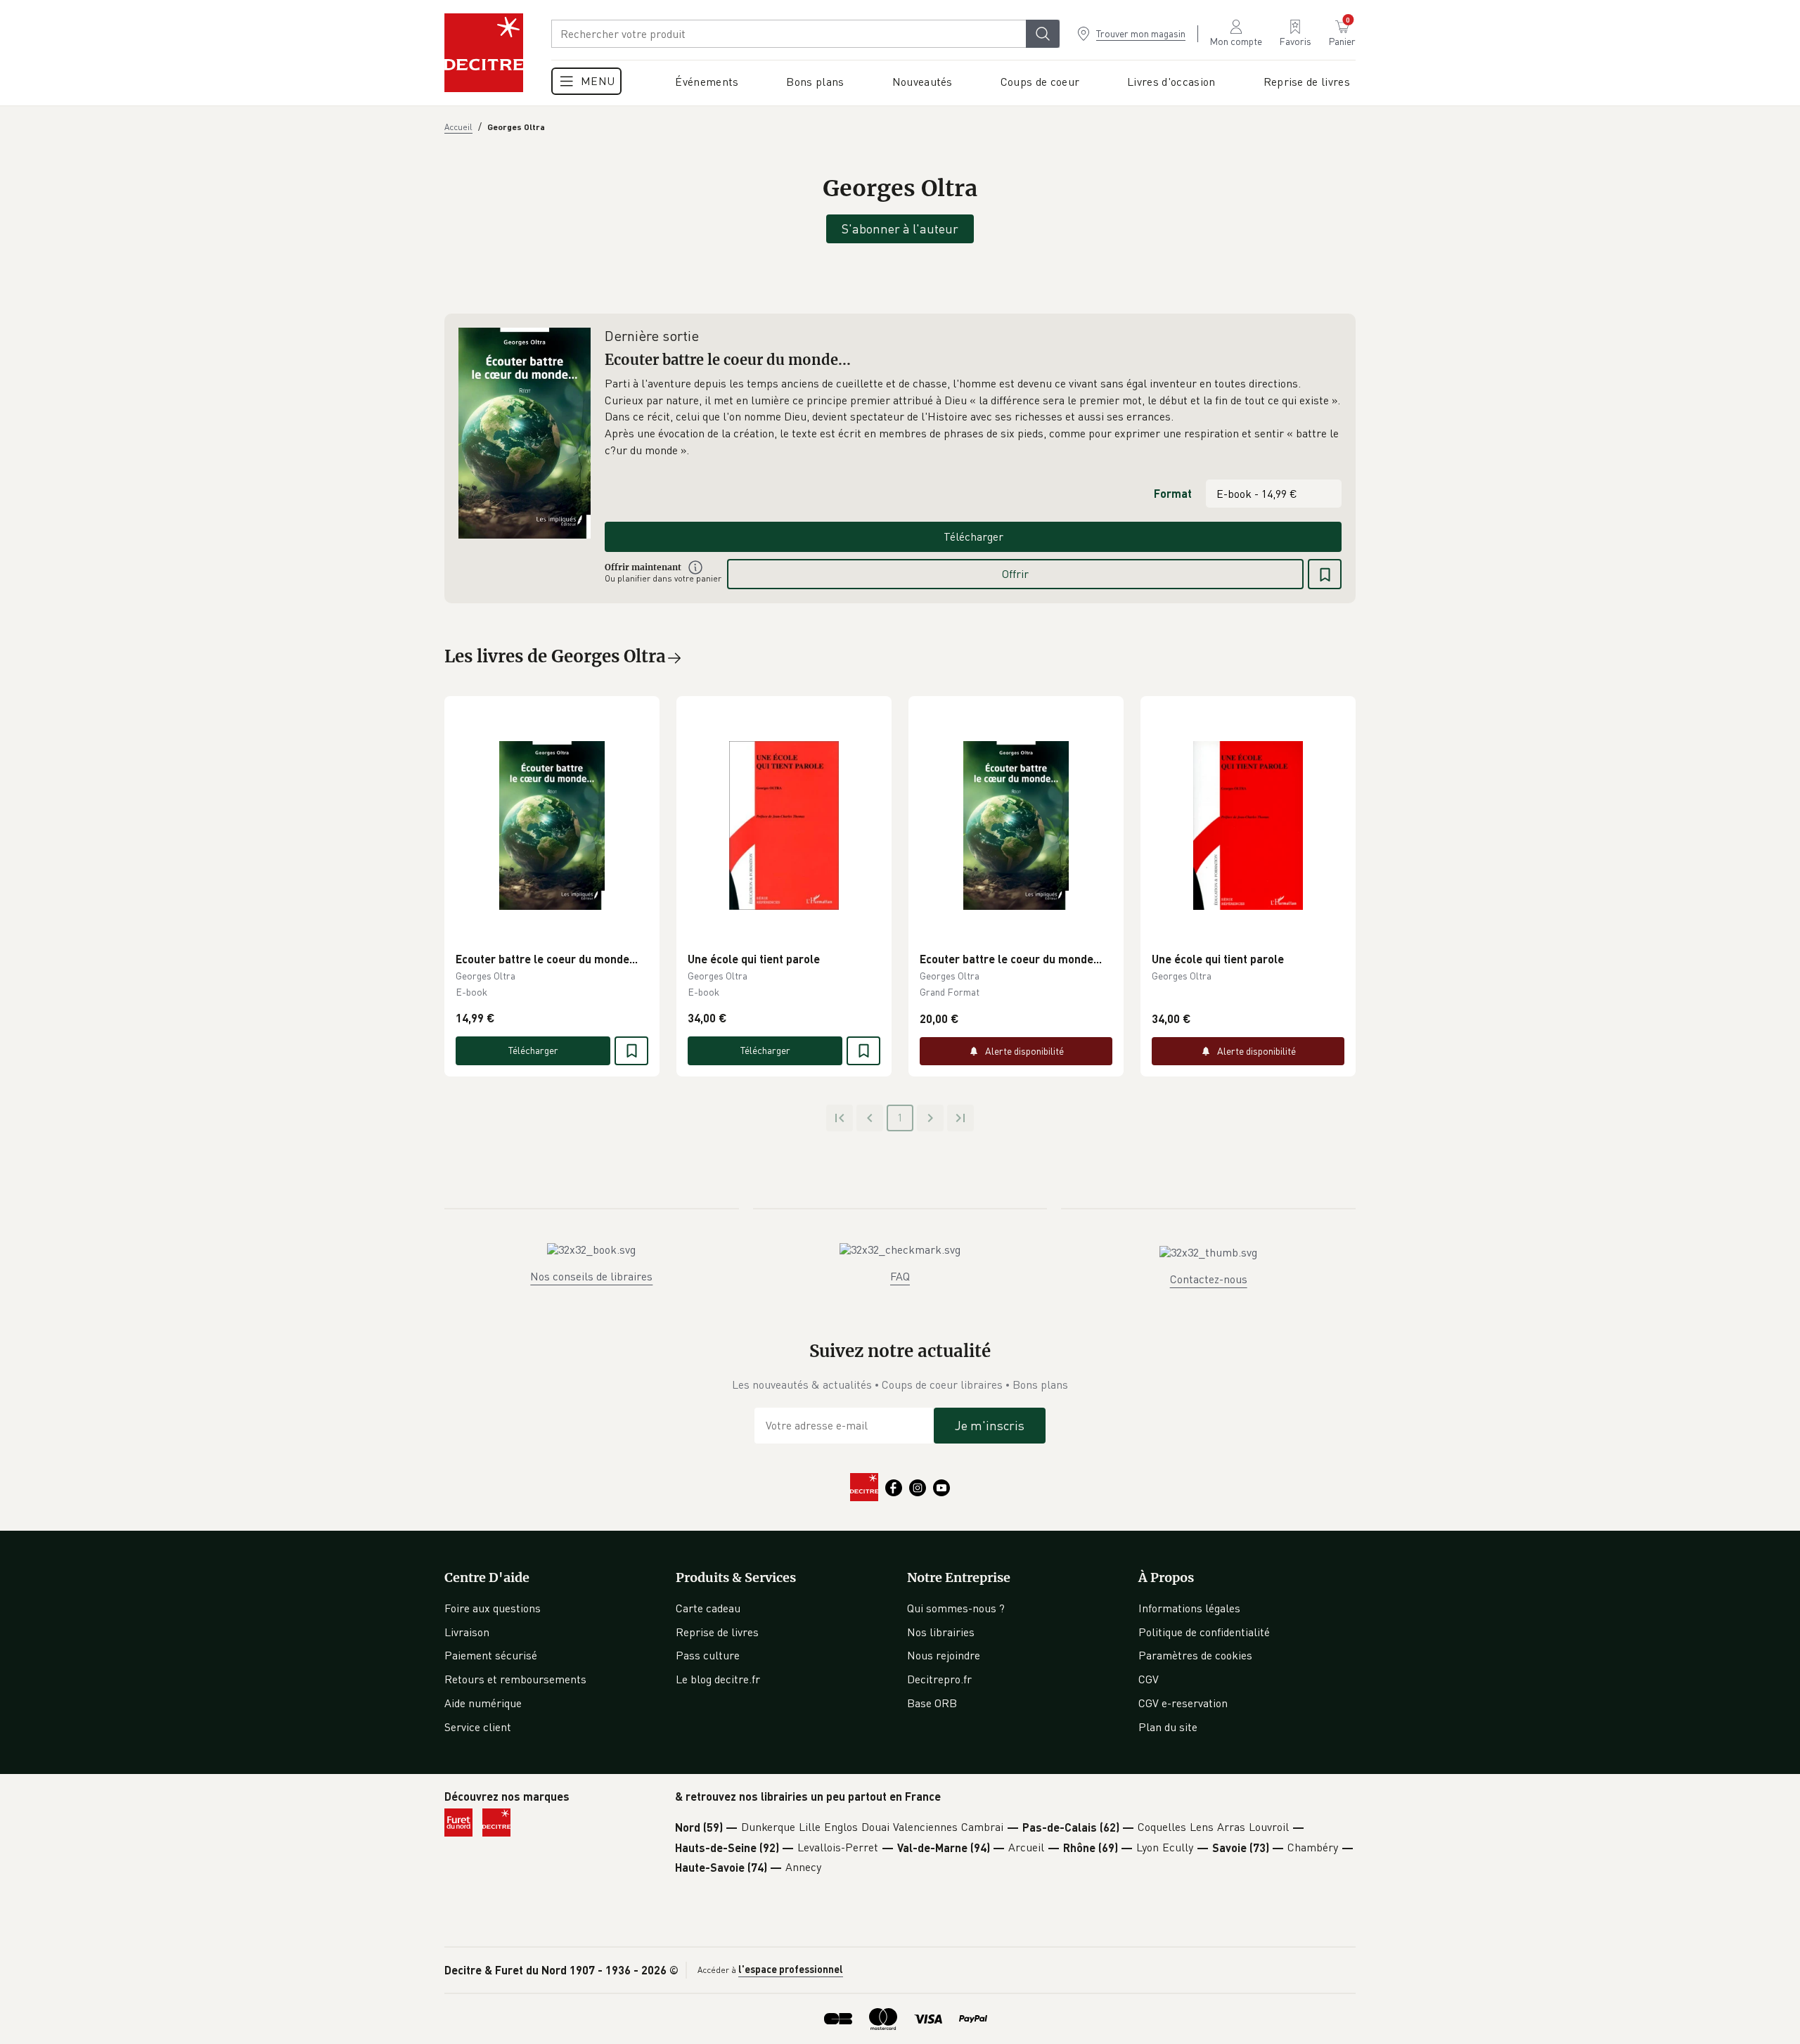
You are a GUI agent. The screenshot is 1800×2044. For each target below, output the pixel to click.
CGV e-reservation (1183, 1703)
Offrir (1015, 574)
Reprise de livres (717, 1632)
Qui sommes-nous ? (956, 1608)
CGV (1149, 1679)
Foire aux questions (493, 1608)
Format (1173, 493)
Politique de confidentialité (1204, 1632)
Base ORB (932, 1703)
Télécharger (973, 536)
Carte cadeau (708, 1608)
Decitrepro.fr (939, 1679)
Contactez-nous (1209, 1279)
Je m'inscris (990, 1425)
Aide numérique (483, 1703)
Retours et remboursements (515, 1679)
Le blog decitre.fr (718, 1679)
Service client (478, 1727)
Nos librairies (941, 1632)
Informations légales (1189, 1608)
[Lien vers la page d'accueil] (484, 53)
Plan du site (1168, 1727)
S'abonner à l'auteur (900, 229)
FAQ (900, 1276)
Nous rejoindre (944, 1655)
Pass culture (708, 1655)
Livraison (467, 1632)
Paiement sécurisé (491, 1655)
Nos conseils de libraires (591, 1276)
